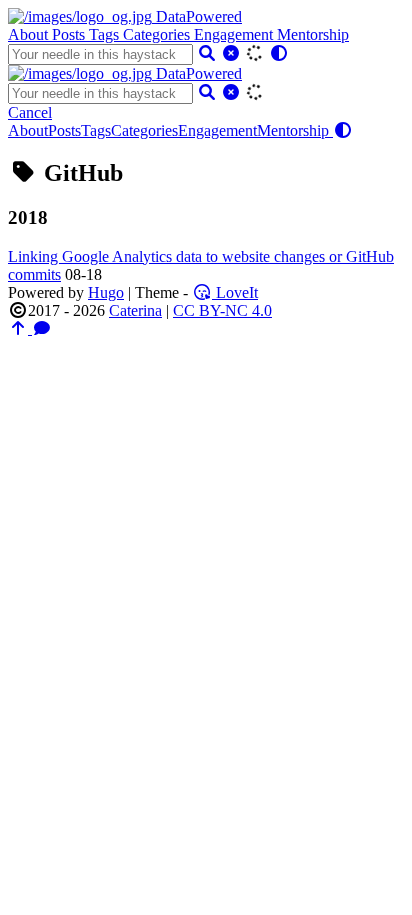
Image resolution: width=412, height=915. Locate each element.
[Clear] (231, 53)
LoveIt (235, 292)
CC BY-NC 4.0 (222, 310)
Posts (70, 34)
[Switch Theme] (279, 53)
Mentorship (313, 34)
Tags (106, 34)
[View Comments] (42, 328)
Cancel (30, 112)
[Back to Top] (20, 328)
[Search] (207, 53)
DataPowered (197, 16)
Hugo (106, 292)
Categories (158, 34)
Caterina (135, 310)
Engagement (235, 34)
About (30, 34)
